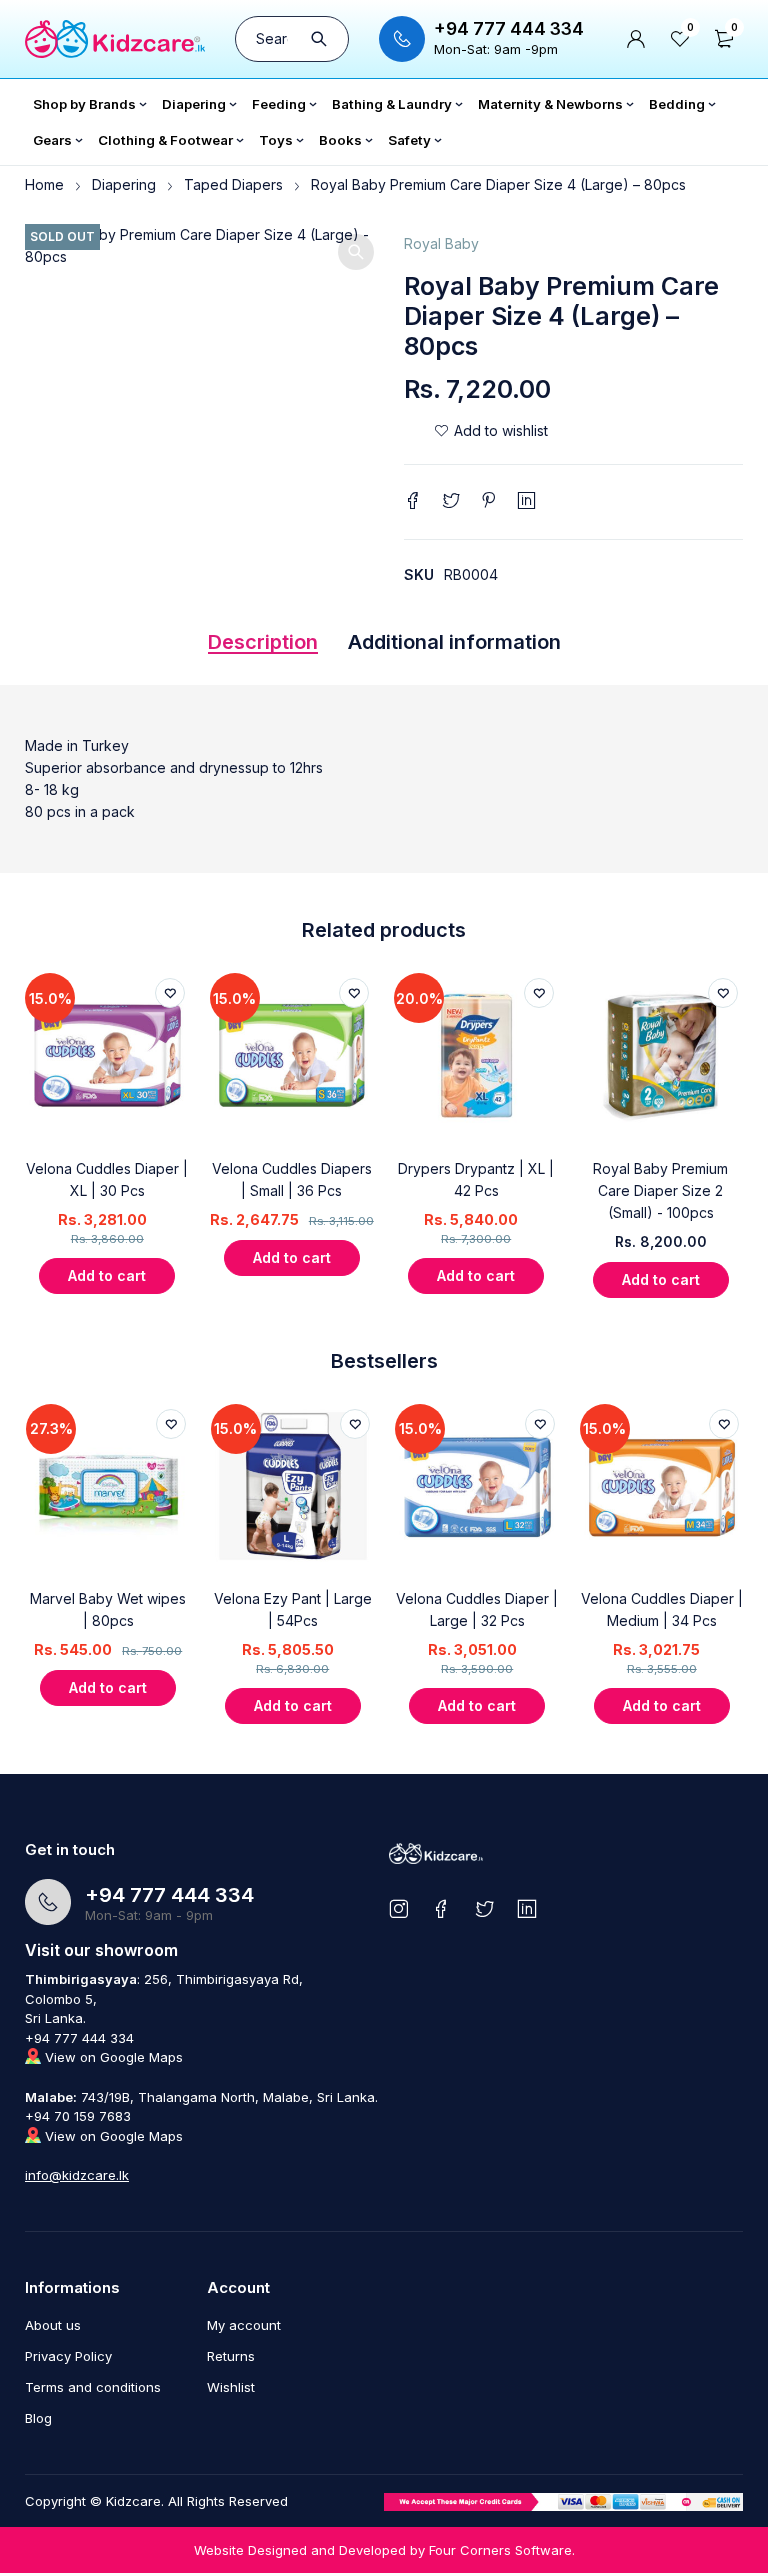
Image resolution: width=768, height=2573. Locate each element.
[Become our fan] (441, 1909)
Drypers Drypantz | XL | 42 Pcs (476, 1179)
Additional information (454, 642)
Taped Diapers (233, 184)
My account (244, 2325)
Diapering (124, 184)
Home (44, 184)
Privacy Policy (68, 2356)
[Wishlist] (491, 431)
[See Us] (398, 1909)
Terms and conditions (93, 2387)
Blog (38, 2418)
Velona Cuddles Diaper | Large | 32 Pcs (477, 1609)
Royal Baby (441, 243)
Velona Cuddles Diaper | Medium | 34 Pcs (662, 1609)
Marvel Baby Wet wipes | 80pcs (108, 1609)
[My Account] (636, 39)
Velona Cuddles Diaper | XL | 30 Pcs (107, 1179)
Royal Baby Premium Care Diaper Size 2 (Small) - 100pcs (660, 1190)
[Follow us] (484, 1909)
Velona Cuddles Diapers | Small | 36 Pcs (292, 1179)
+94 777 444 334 (509, 29)
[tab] (263, 647)
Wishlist (231, 2387)
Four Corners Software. (502, 2550)
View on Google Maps (112, 2057)
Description (263, 642)
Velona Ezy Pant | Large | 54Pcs (293, 1609)
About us (53, 2325)
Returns (231, 2356)
